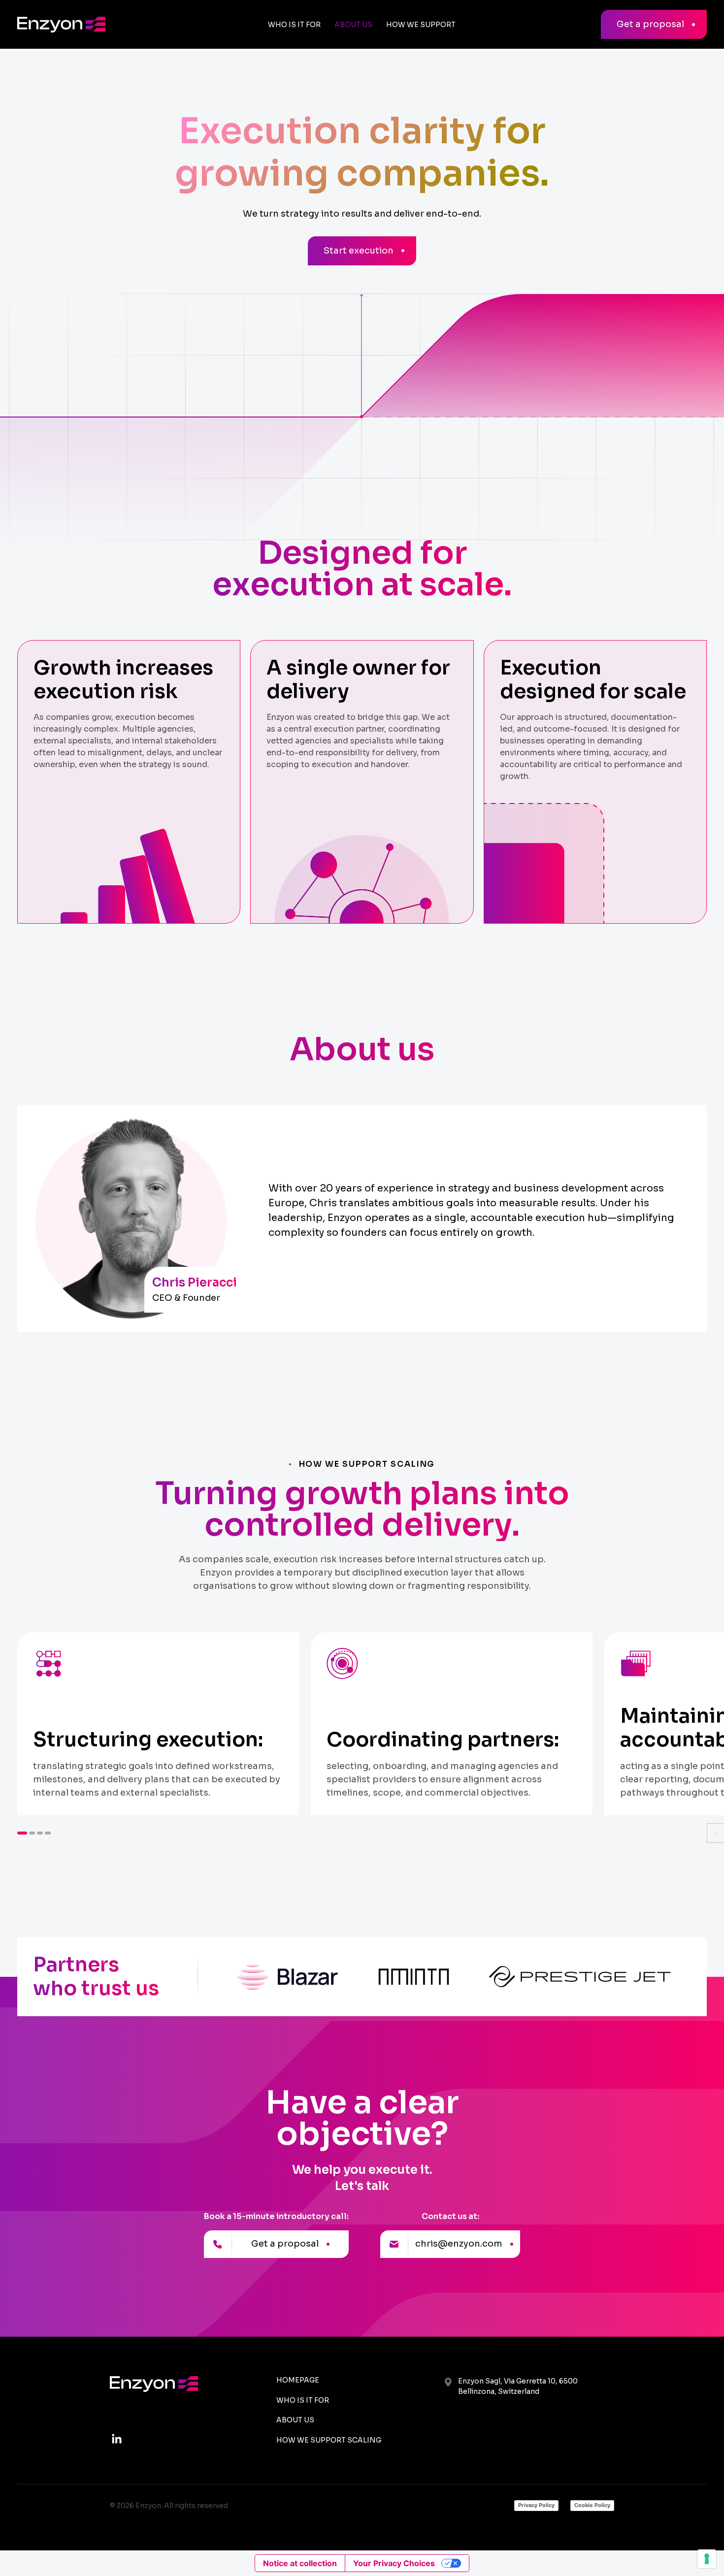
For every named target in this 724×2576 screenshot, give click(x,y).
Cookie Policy (592, 2505)
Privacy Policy (536, 2505)
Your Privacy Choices (394, 2563)
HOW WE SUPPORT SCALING (329, 2440)
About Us (353, 25)
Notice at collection (300, 2563)
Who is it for (294, 25)
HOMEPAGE (298, 2380)
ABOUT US (295, 2420)
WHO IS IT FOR (303, 2400)
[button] (22, 1833)
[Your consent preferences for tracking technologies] (707, 2559)
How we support (421, 25)
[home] (89, 25)
